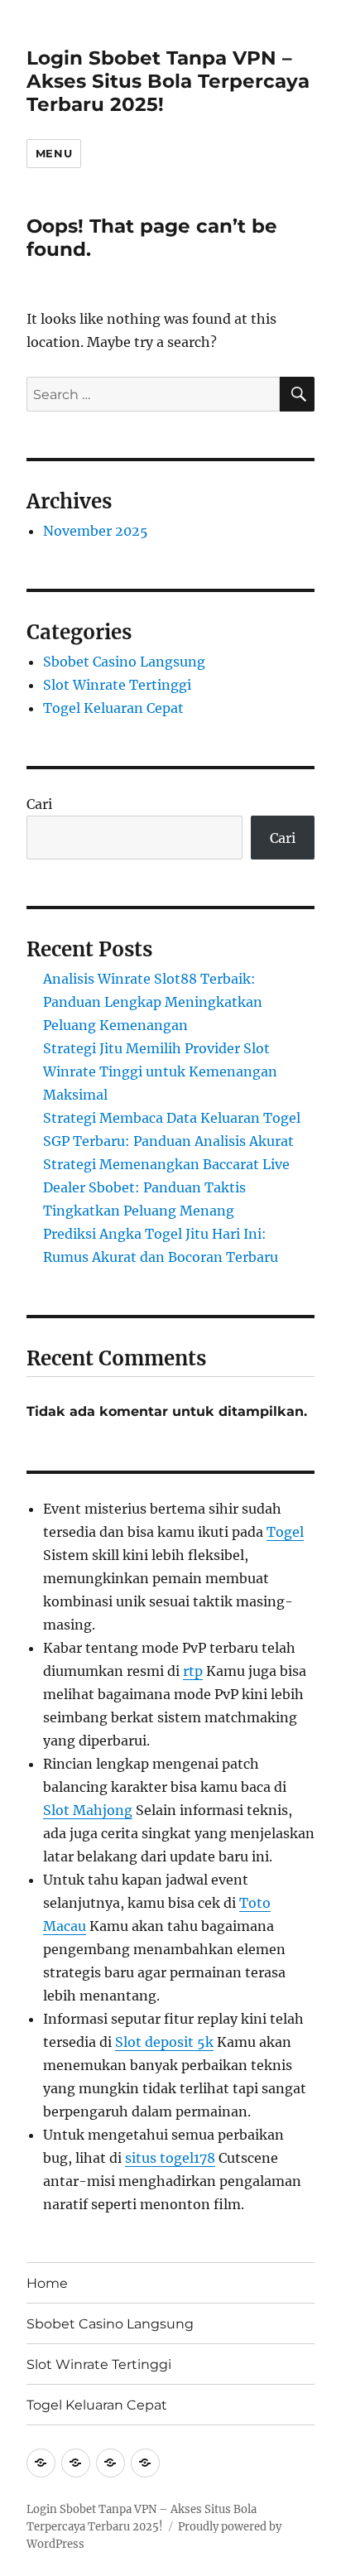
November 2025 (96, 531)
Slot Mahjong (88, 1810)
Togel (285, 1532)
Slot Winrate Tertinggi (117, 685)
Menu (54, 153)
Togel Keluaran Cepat (113, 708)
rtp (193, 1671)
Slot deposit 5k (164, 2042)
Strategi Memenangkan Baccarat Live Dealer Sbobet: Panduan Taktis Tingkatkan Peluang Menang (166, 1187)
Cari (39, 804)
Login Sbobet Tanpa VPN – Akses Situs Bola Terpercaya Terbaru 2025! (168, 81)
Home (47, 2283)
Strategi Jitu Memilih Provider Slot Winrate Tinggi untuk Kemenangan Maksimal (160, 1071)
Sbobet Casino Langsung (124, 662)
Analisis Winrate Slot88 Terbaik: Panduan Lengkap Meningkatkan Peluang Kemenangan (153, 1002)
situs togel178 (170, 2158)
